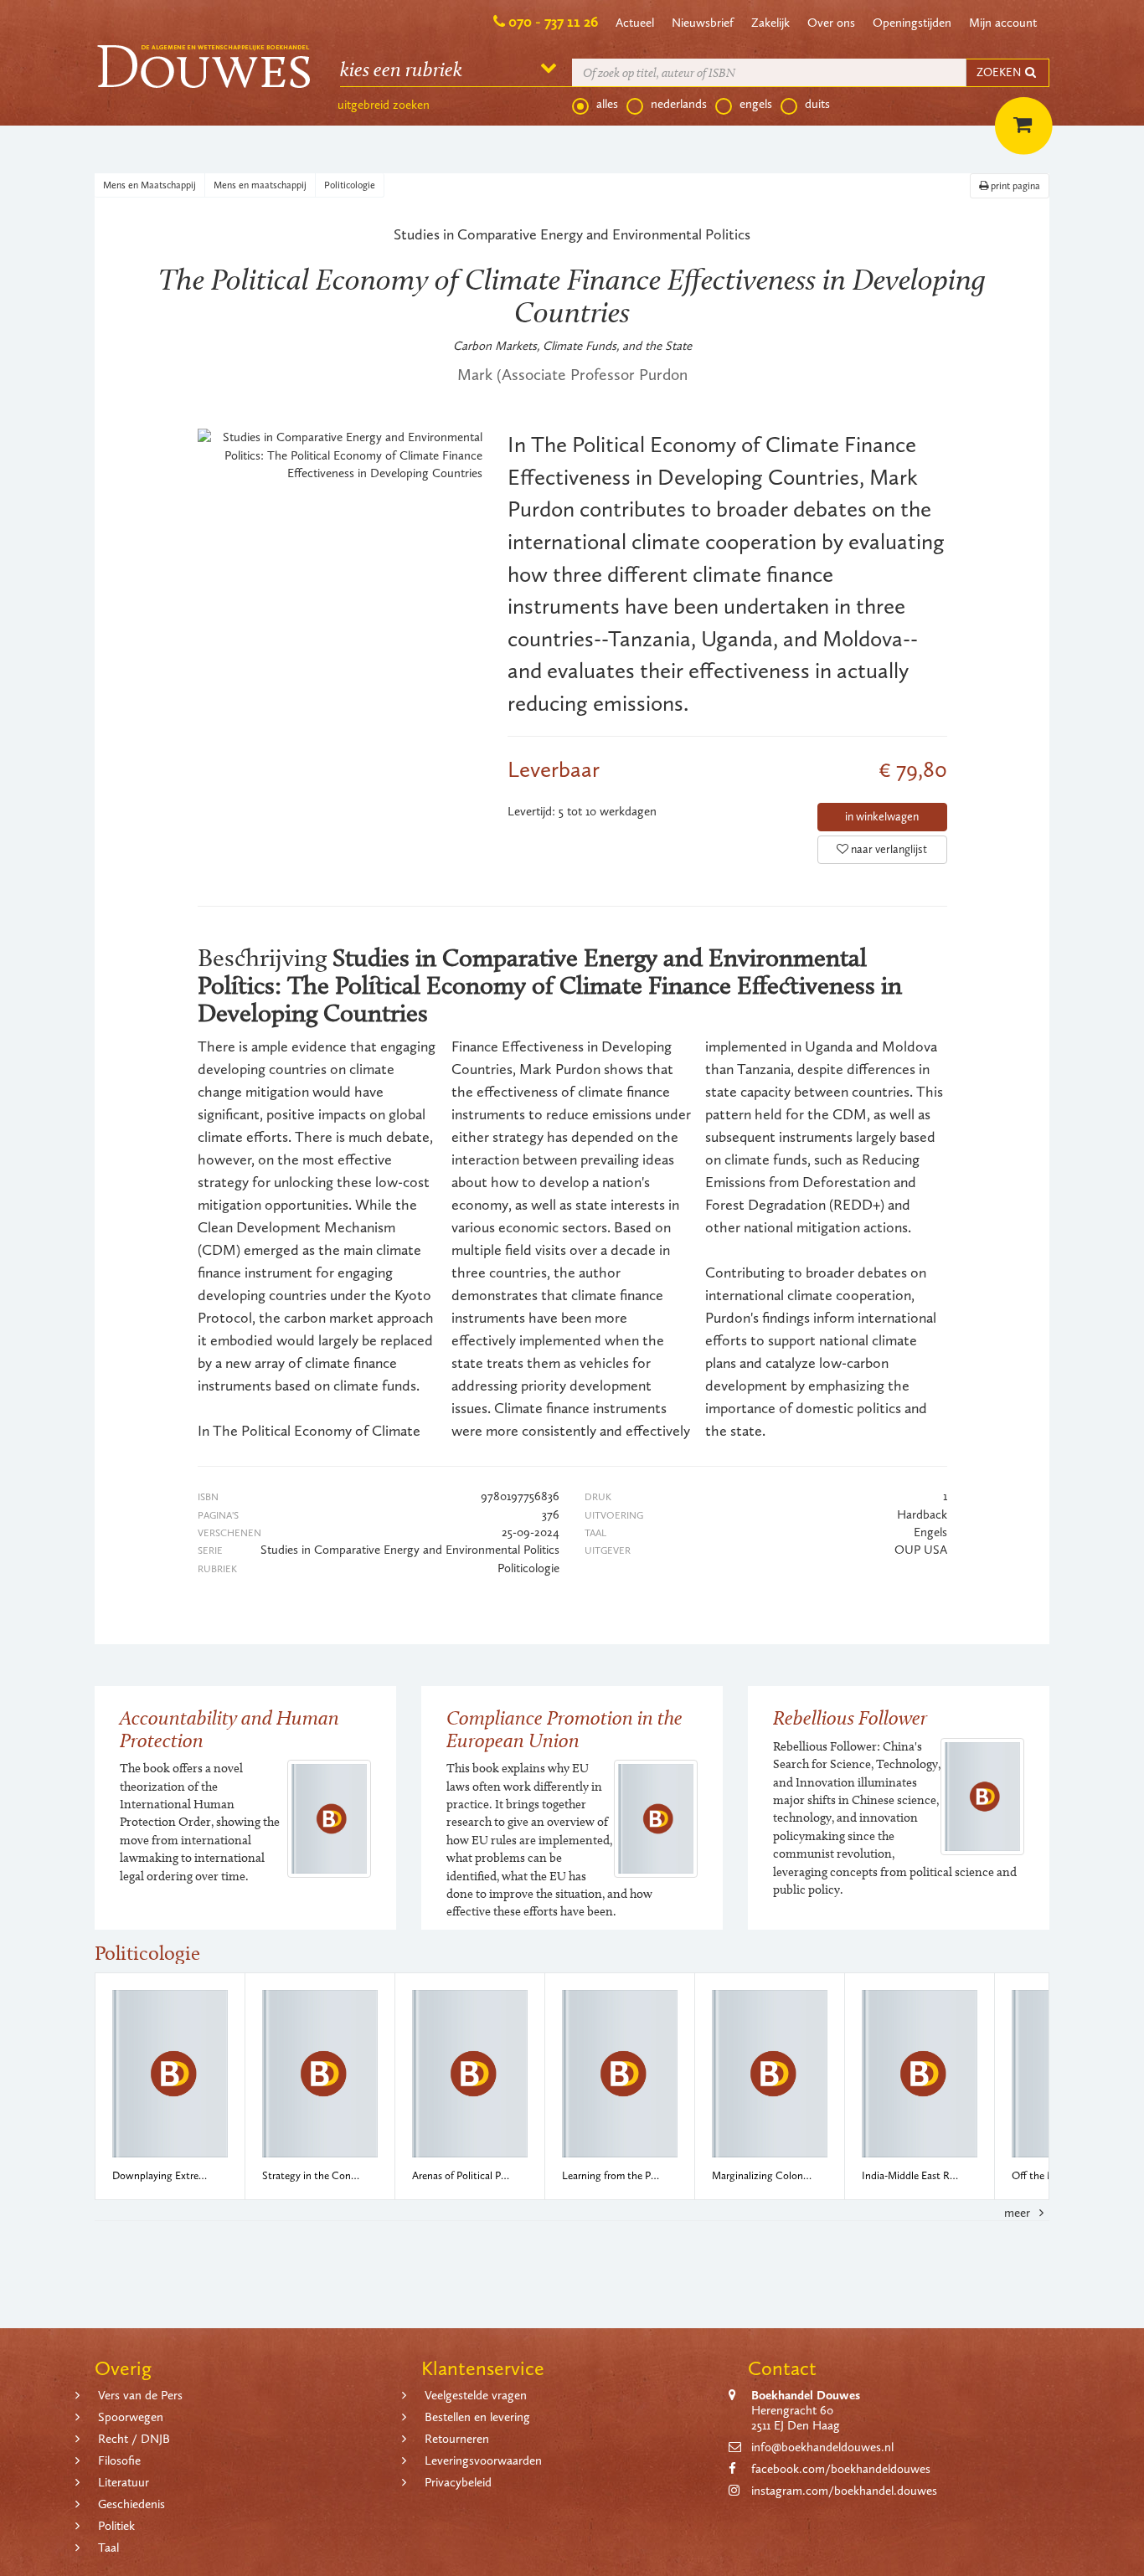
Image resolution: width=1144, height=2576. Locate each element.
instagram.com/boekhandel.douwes (844, 2491)
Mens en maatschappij (260, 185)
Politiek (116, 2526)
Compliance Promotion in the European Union (564, 1728)
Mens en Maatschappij (149, 185)
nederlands (679, 104)
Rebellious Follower (850, 1717)
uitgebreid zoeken (384, 105)
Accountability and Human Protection (229, 1728)
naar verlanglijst (888, 849)
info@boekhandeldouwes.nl (822, 2447)
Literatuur (124, 2482)
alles (607, 104)
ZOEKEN (1000, 72)
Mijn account (1003, 23)
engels (756, 104)
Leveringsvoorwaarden (483, 2460)
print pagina (1014, 186)
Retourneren (457, 2439)
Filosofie (119, 2460)
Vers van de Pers (140, 2395)
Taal (108, 2548)
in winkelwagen (882, 817)
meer (1019, 2213)
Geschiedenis (131, 2504)
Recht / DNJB (134, 2439)
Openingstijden (912, 23)
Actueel (635, 23)
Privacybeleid (458, 2482)
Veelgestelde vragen (476, 2395)
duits (817, 104)
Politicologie (350, 185)
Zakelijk (770, 23)
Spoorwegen (131, 2417)
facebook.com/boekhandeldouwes (841, 2469)
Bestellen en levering (477, 2417)
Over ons (831, 23)
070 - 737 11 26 (553, 22)
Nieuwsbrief (703, 23)
